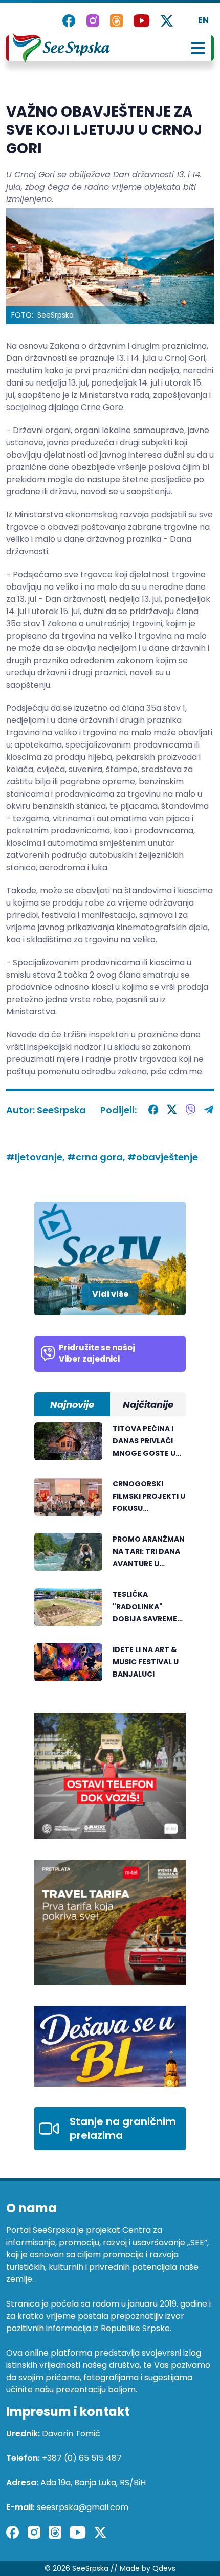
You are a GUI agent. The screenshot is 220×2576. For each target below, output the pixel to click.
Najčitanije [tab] (148, 1404)
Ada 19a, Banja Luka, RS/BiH (93, 2483)
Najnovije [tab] (72, 1404)
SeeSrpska (61, 1110)
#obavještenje (163, 1157)
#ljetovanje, (37, 1157)
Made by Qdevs (148, 2568)
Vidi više (110, 1294)
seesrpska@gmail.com (83, 2507)
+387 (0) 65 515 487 (82, 2458)
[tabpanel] (110, 1557)
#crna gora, (97, 1157)
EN (203, 20)
